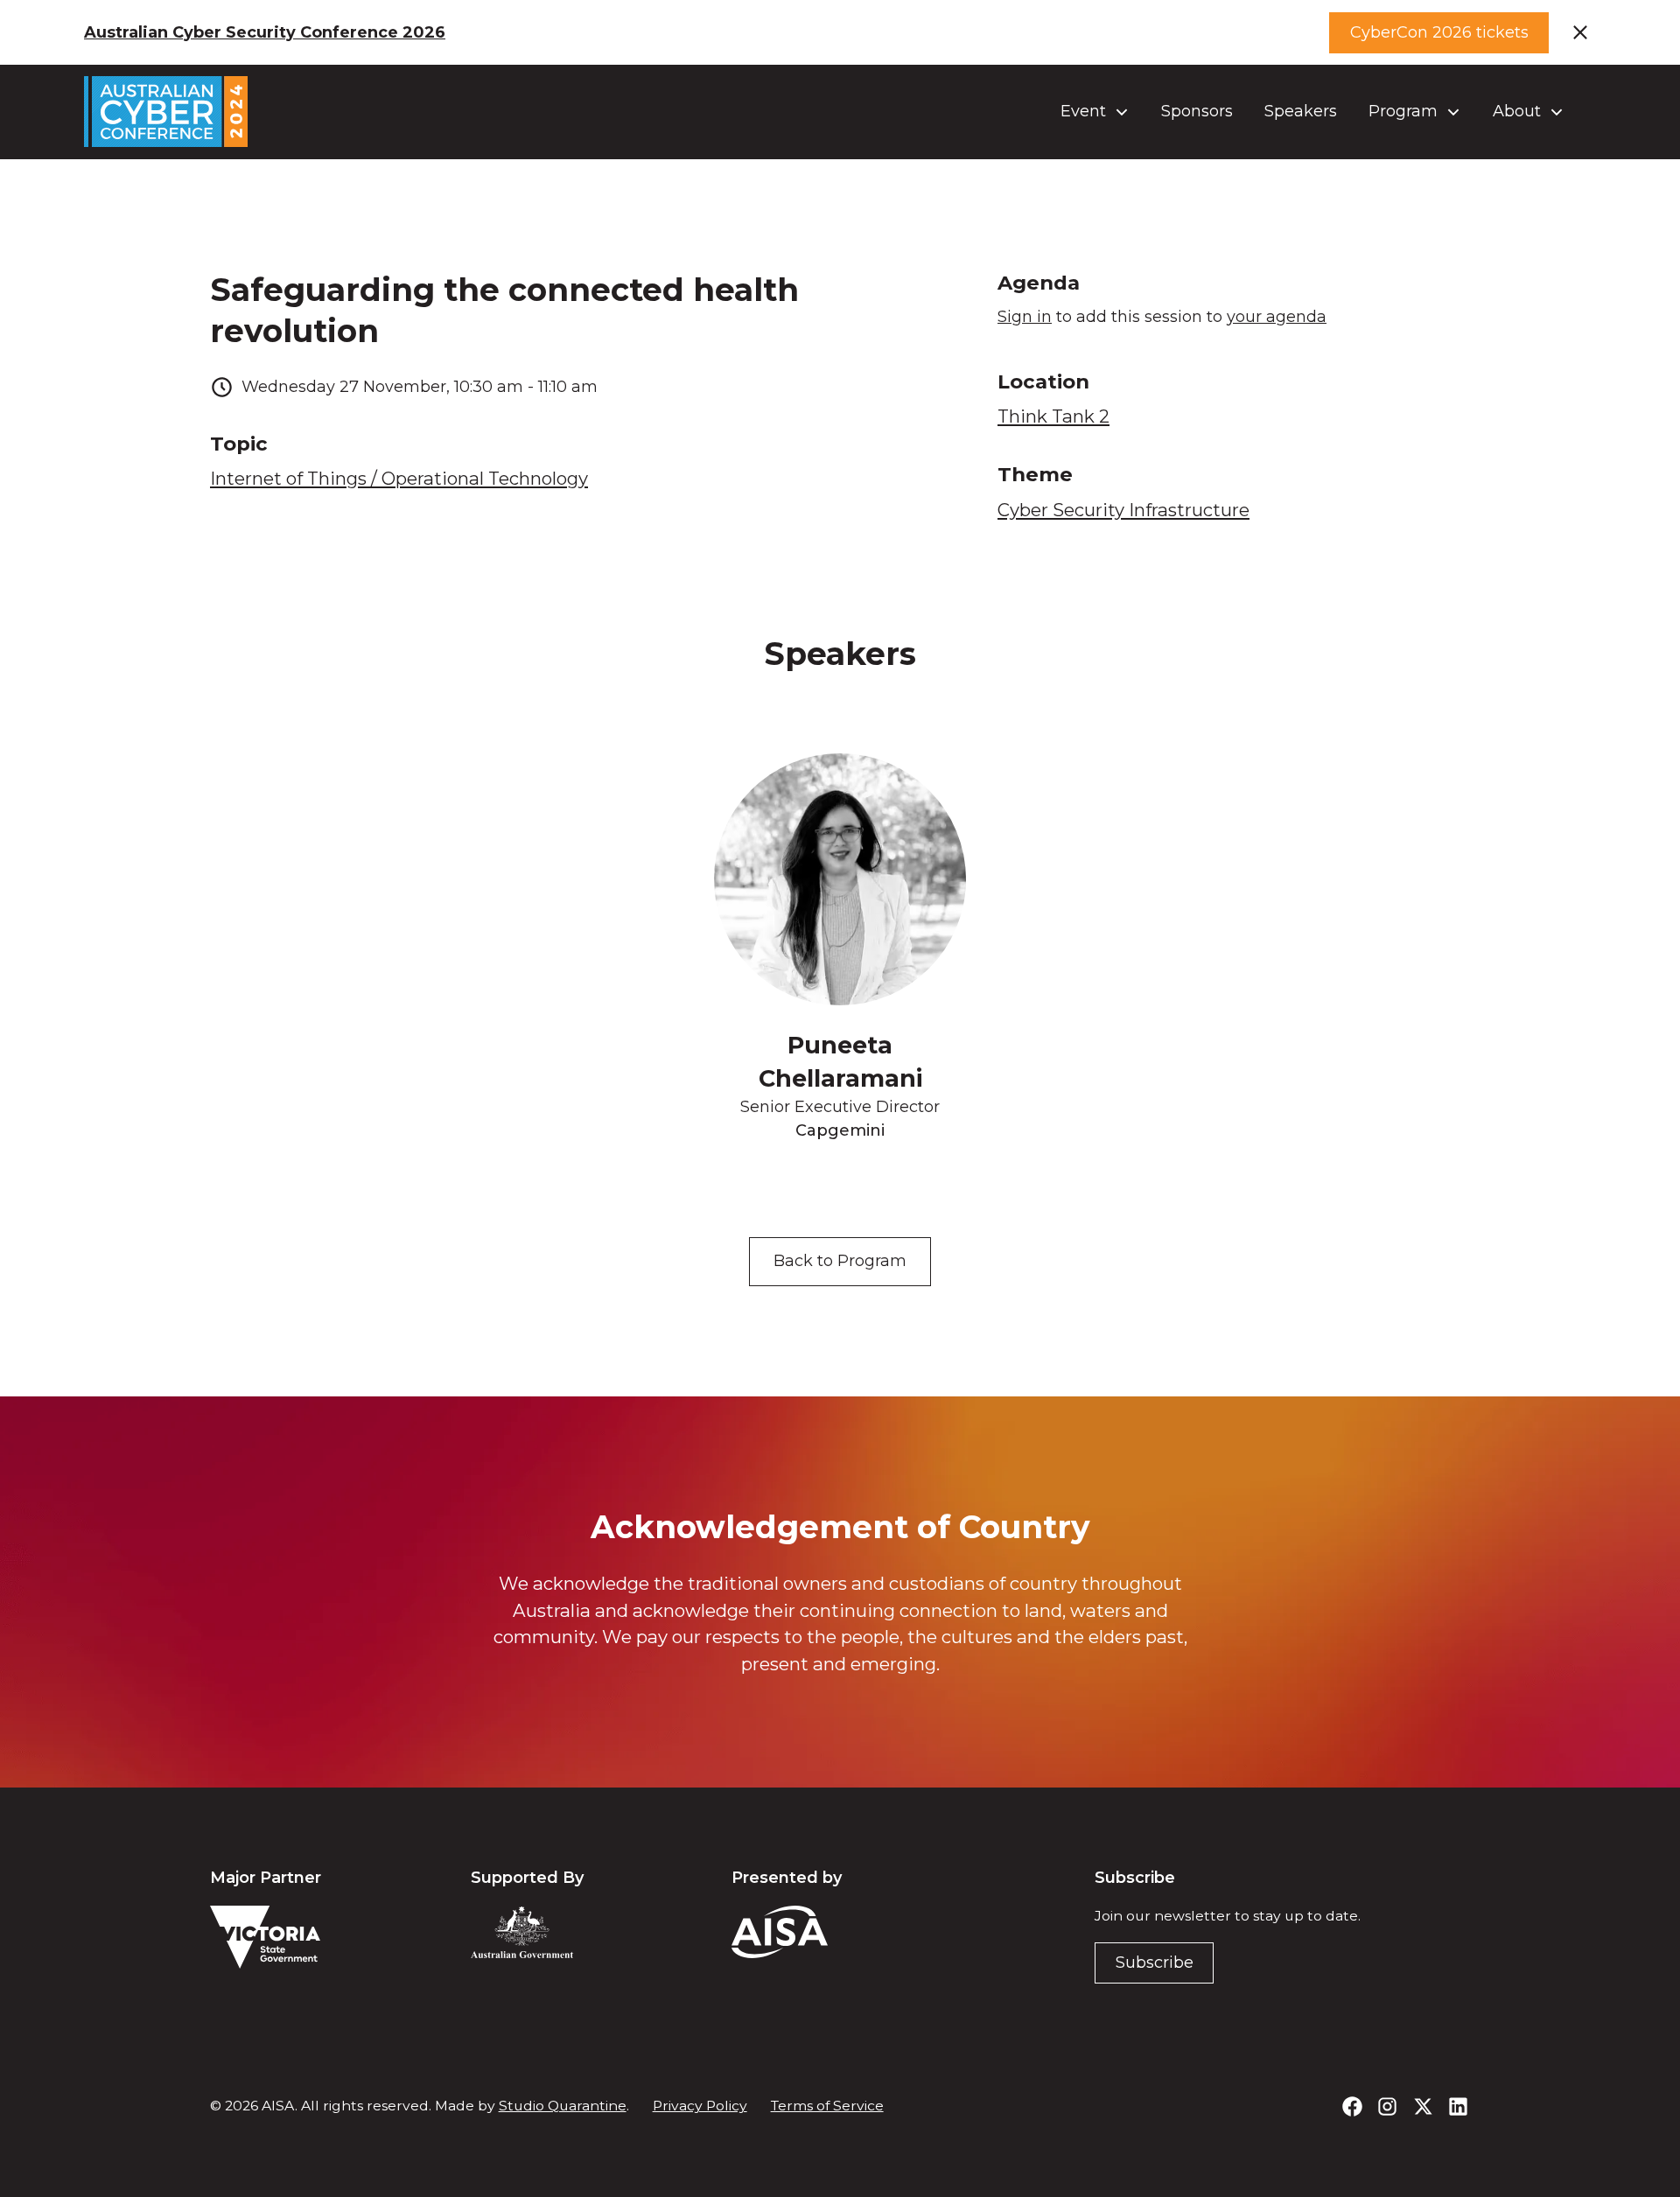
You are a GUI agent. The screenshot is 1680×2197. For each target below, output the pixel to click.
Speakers (1301, 111)
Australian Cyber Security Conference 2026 (265, 32)
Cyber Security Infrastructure (1123, 510)
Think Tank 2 (1053, 416)
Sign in (1025, 317)
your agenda (1277, 317)
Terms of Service (827, 2106)
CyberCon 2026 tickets (1439, 32)
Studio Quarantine (563, 2106)
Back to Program (840, 1261)
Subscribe (1155, 1963)
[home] (166, 112)
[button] (1095, 112)
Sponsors (1197, 111)
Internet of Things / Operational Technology (399, 478)
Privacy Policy (700, 2106)
